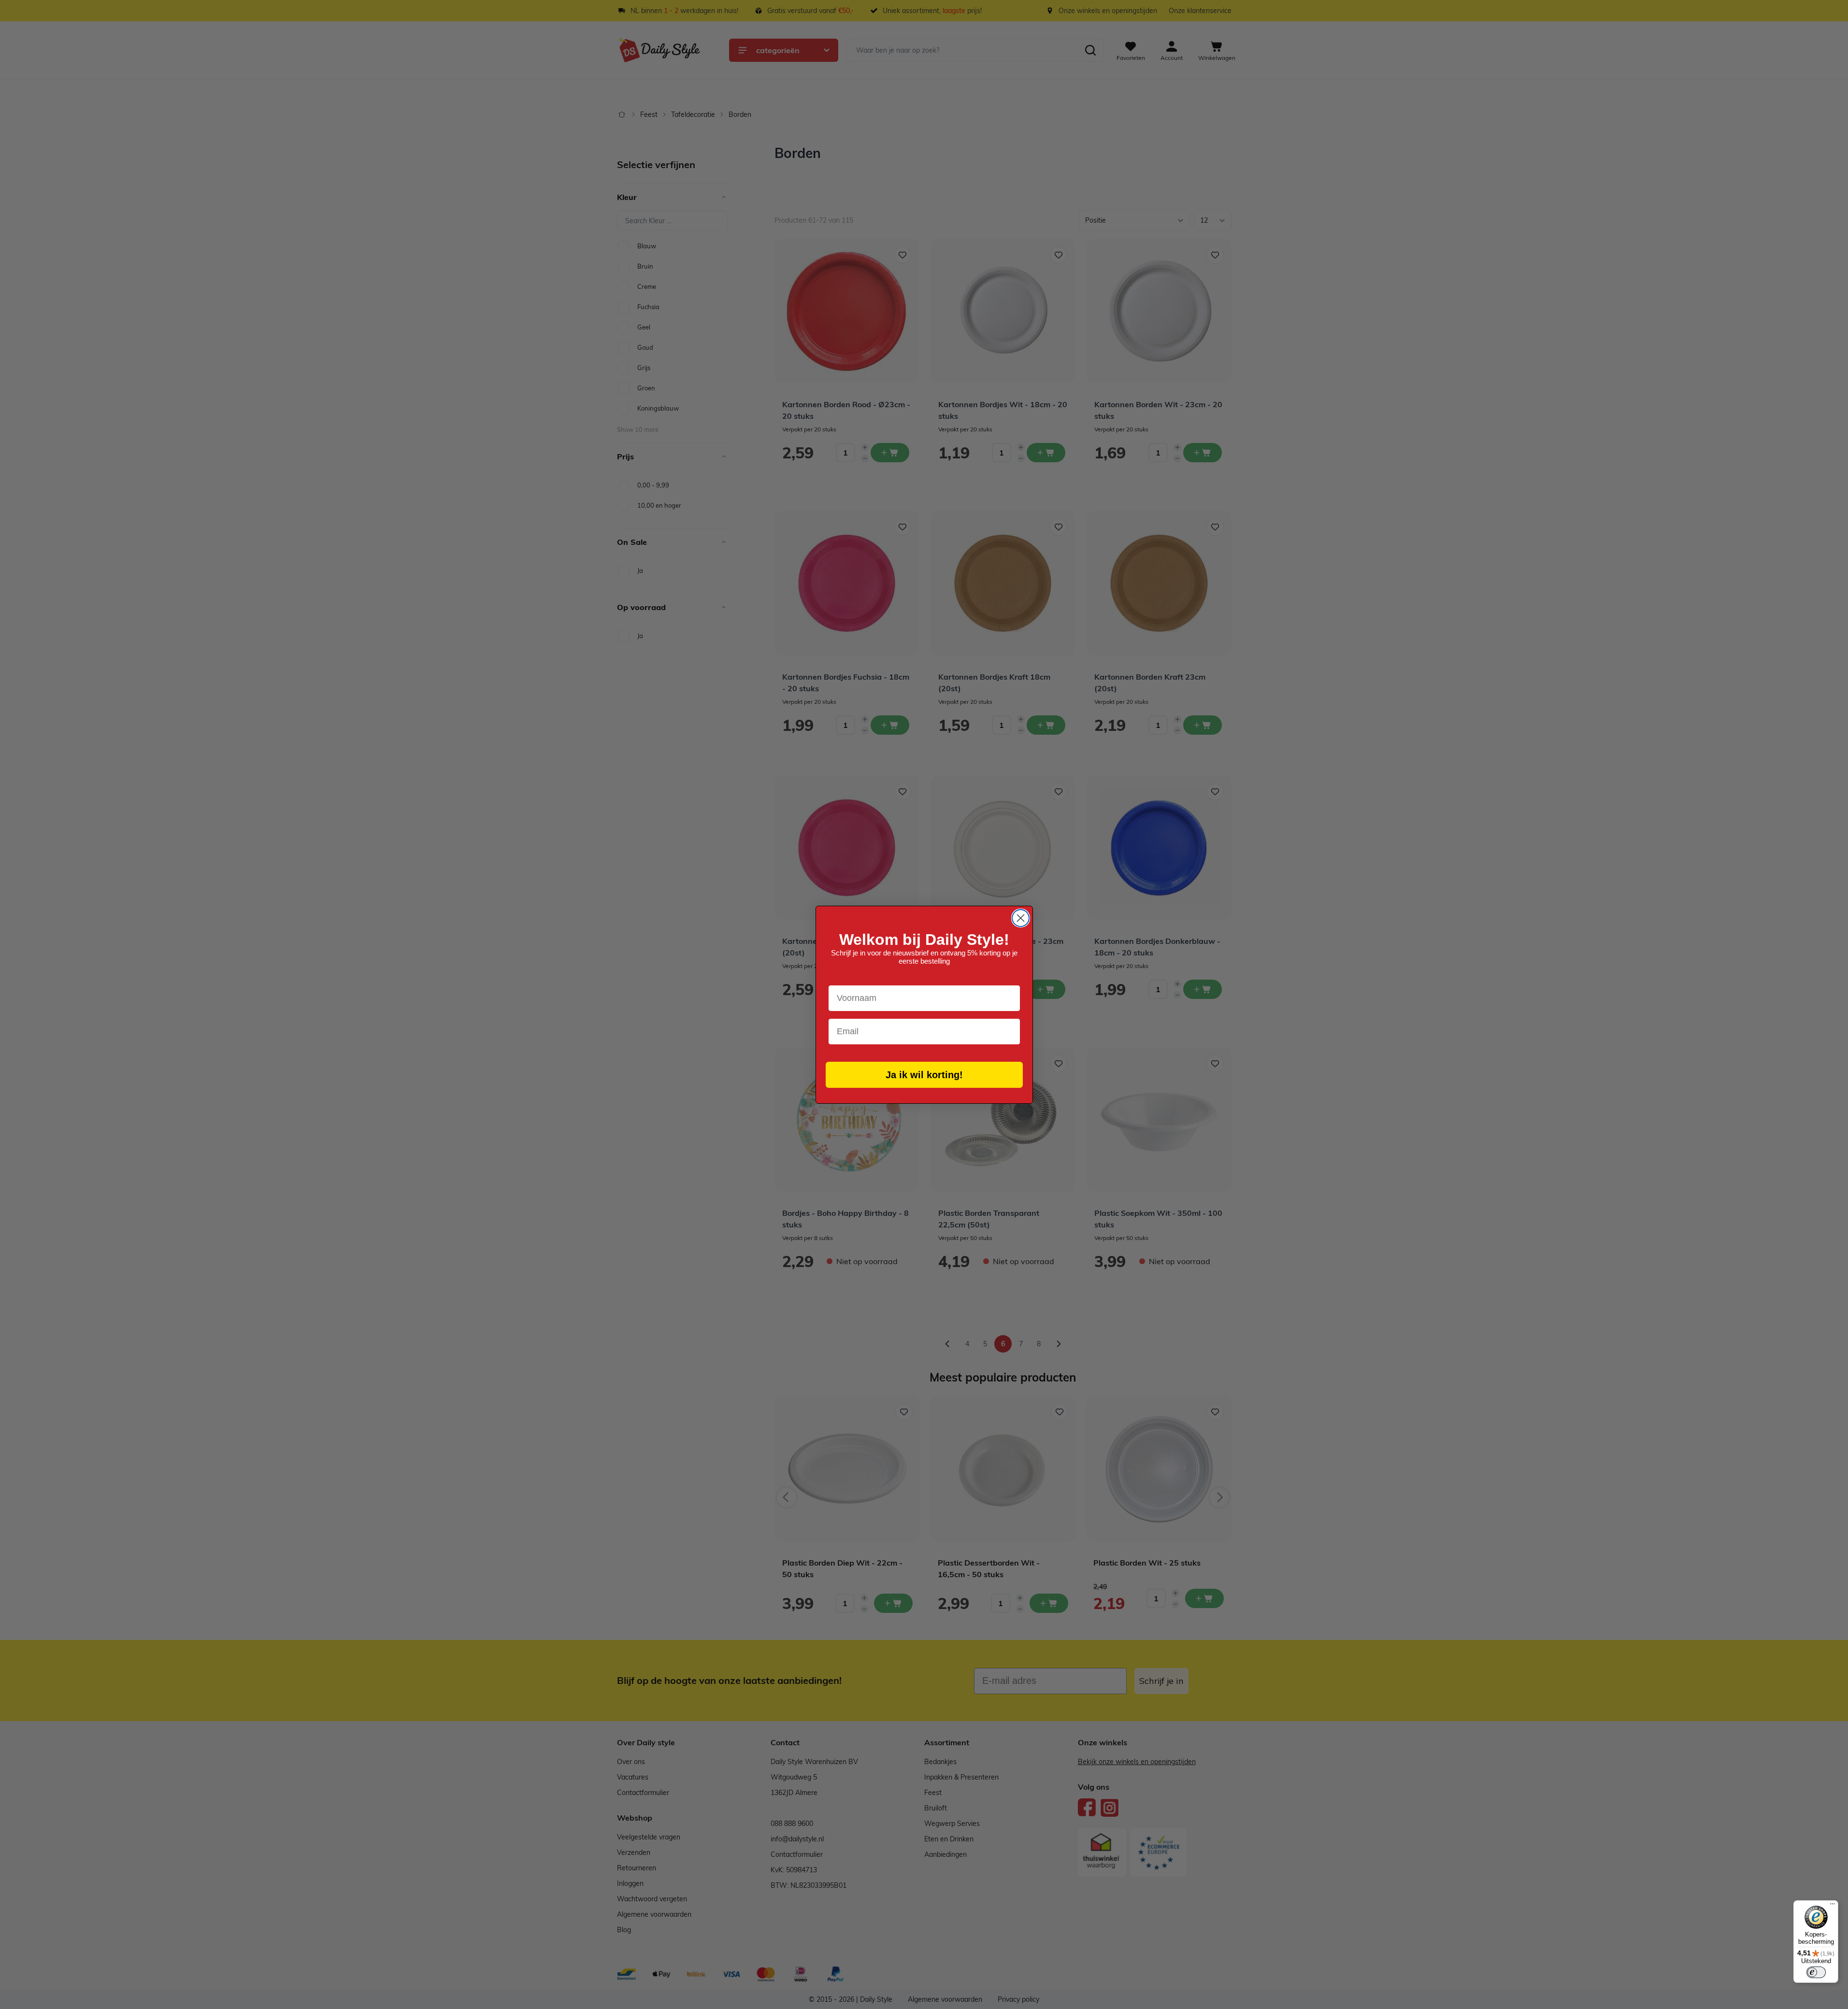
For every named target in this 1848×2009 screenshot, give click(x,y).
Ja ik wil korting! (924, 1075)
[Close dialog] (1021, 918)
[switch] (1816, 1972)
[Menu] (1833, 1906)
